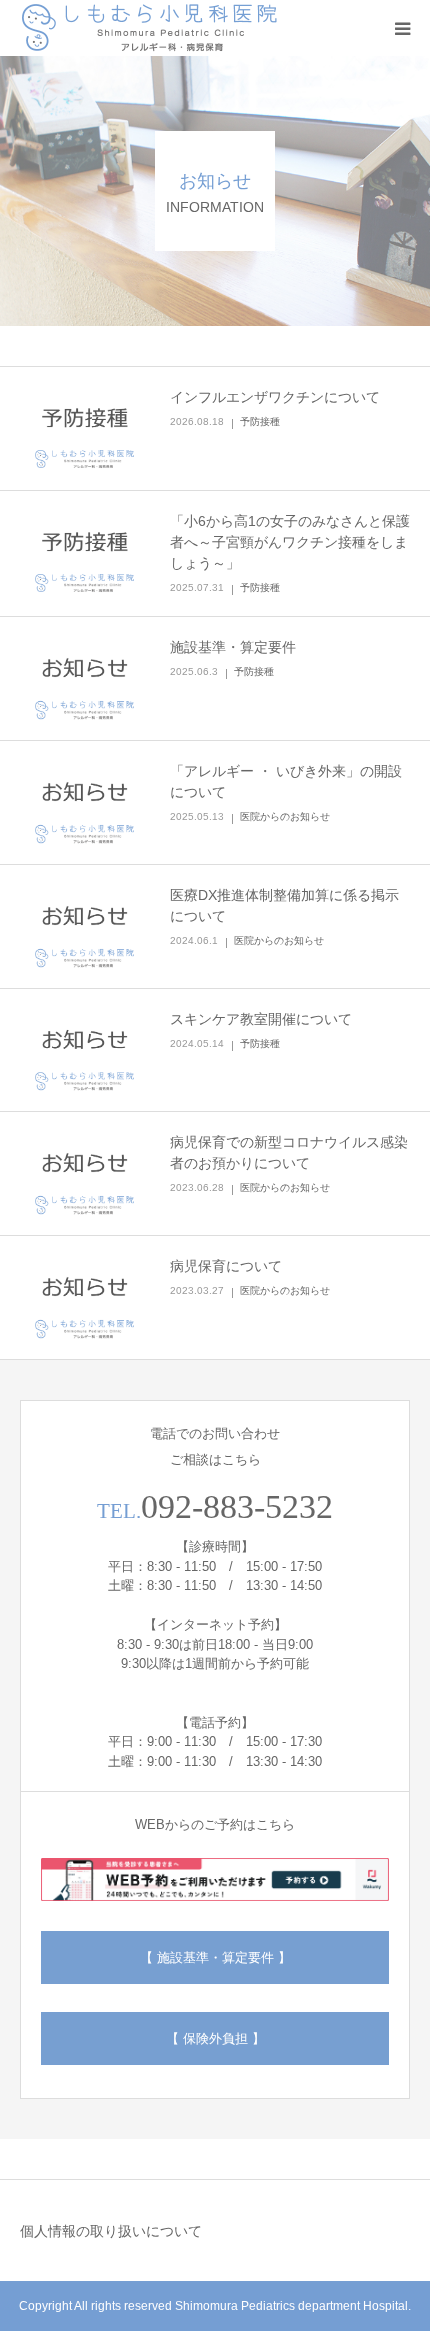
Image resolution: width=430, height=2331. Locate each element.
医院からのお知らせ (285, 816)
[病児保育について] (85, 1297)
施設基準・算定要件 (233, 647)
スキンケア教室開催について (261, 1019)
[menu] (402, 28)
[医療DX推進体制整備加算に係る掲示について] (85, 926)
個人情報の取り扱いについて (111, 2231)
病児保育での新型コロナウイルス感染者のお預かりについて (289, 1152)
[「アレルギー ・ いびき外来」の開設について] (85, 802)
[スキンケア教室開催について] (85, 1050)
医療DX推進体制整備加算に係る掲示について (284, 905)
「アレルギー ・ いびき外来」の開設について (286, 781)
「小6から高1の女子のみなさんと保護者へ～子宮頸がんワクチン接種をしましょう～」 (290, 542)
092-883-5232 (237, 1506)
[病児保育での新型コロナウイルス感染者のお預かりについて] (85, 1173)
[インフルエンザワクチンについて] (85, 428)
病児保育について (226, 1266)
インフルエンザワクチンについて (275, 397)
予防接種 (260, 421)
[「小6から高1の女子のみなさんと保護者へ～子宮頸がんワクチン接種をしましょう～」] (85, 552)
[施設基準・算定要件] (85, 678)
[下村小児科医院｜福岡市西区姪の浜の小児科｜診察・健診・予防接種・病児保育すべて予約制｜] (150, 28)
